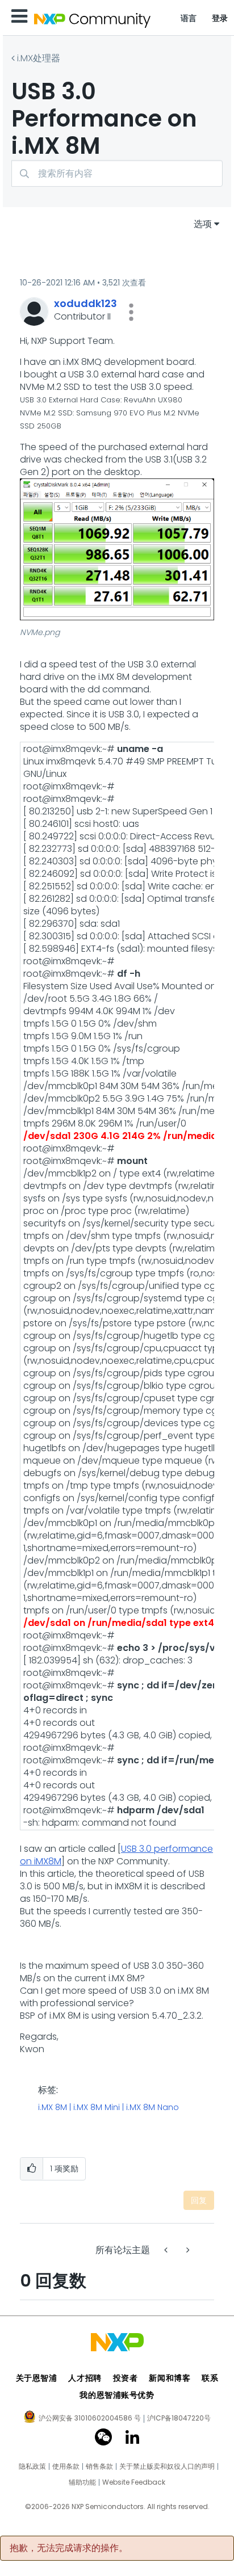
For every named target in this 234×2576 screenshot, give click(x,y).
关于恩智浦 (37, 2378)
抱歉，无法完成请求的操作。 (69, 2548)
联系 (210, 2378)
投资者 (126, 2378)
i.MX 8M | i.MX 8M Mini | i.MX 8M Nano (108, 2108)
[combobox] (117, 173)
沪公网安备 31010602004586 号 (90, 2419)
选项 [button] (203, 224)
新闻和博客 (170, 2378)
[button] (131, 312)
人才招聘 (85, 2378)
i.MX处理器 (39, 58)
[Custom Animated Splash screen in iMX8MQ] (187, 2250)
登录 (220, 18)
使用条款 (66, 2466)
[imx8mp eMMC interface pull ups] (167, 2250)
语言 (189, 18)
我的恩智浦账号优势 (117, 2395)
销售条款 (99, 2466)
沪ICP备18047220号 (179, 2418)
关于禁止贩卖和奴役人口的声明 (167, 2466)
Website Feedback (134, 2482)
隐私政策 (32, 2466)
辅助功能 (82, 2482)
